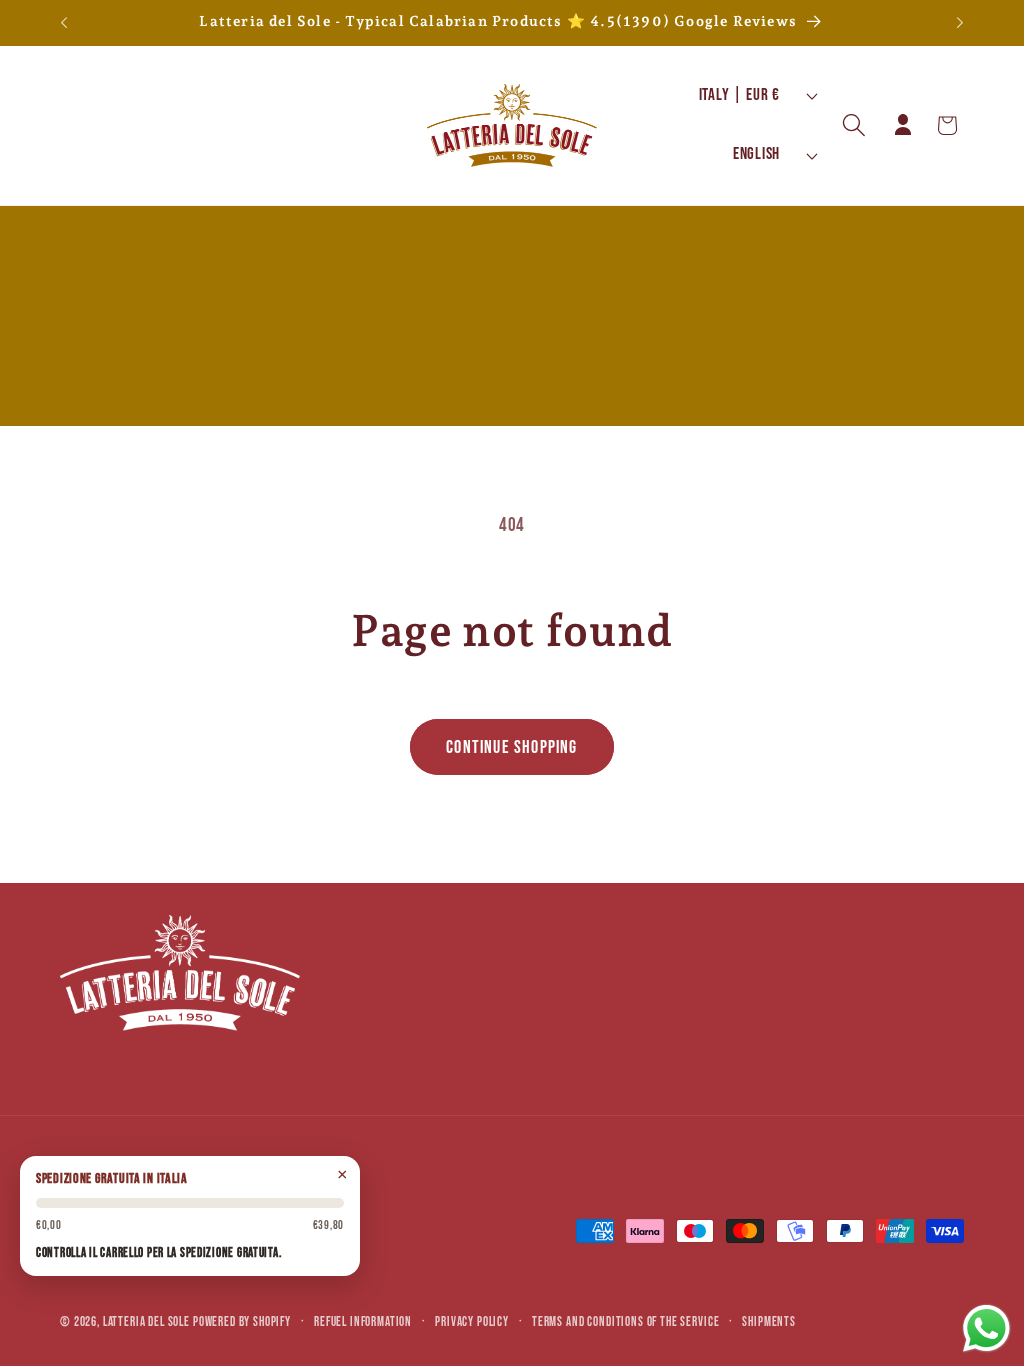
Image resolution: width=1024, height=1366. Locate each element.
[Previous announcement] (64, 23)
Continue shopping (511, 747)
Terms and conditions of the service (625, 1322)
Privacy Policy (472, 1322)
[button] (854, 125)
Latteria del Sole (146, 1322)
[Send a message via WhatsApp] (986, 1328)
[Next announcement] (960, 23)
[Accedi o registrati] (903, 125)
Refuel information (363, 1322)
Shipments (769, 1322)
